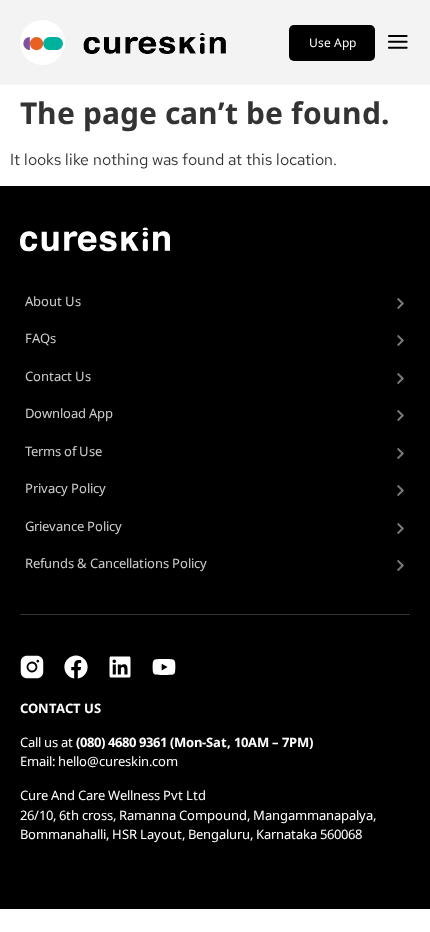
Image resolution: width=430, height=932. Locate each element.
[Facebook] (76, 667)
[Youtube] (164, 667)
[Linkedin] (120, 667)
